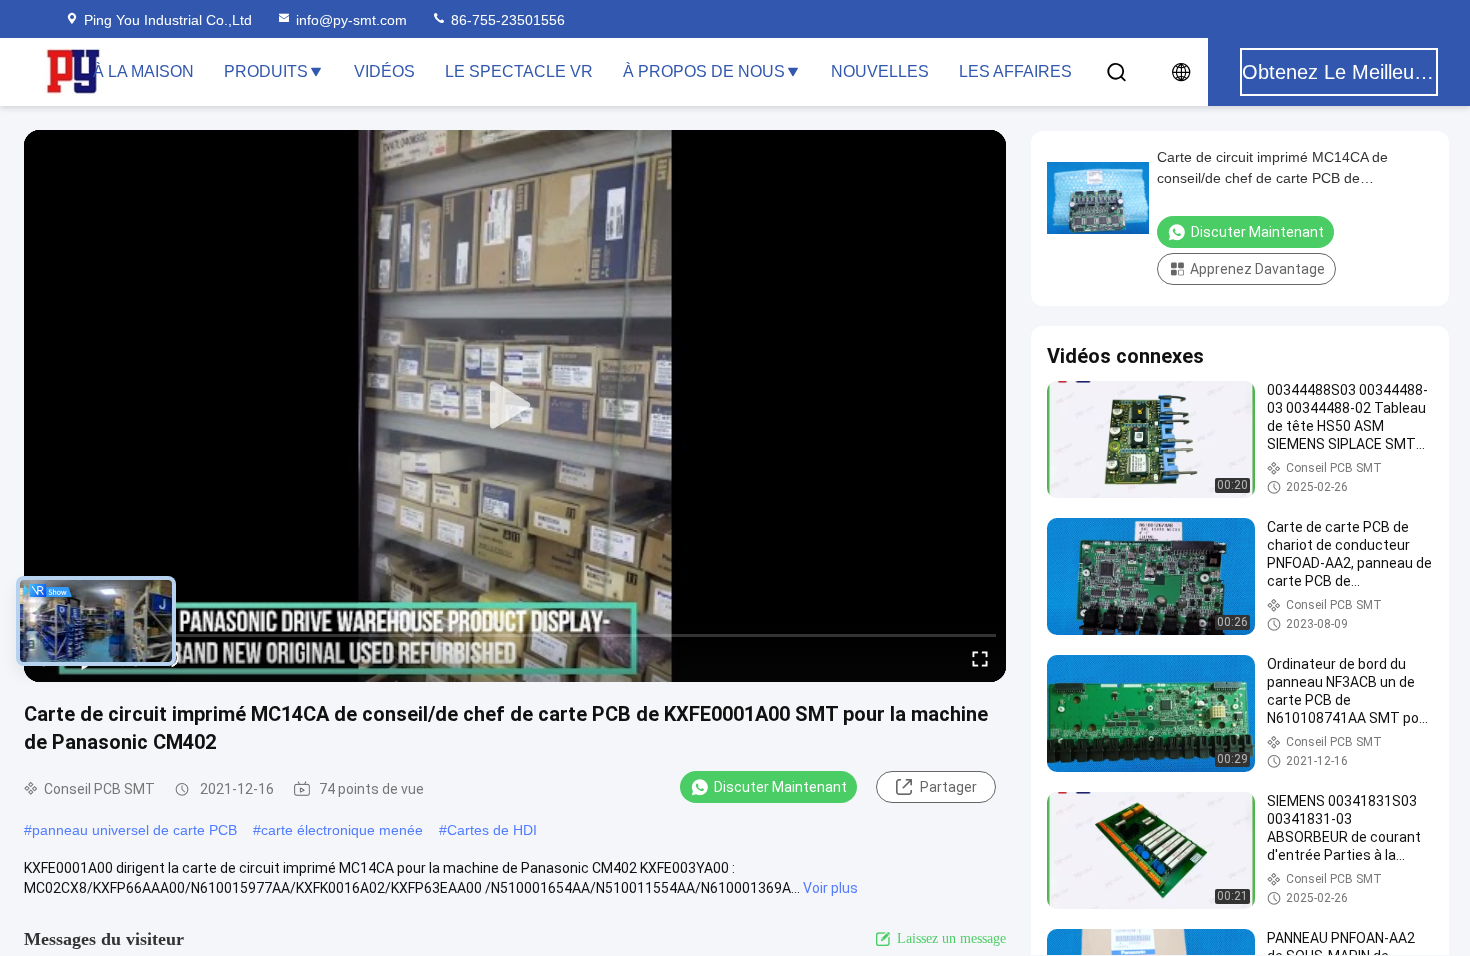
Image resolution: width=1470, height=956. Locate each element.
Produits (266, 71)
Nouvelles (880, 71)
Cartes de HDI (492, 830)
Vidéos (384, 71)
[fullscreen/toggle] (980, 658)
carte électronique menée (342, 830)
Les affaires (1015, 71)
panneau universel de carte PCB (134, 830)
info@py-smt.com (351, 20)
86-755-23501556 (506, 20)
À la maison (143, 71)
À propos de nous (704, 71)
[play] (515, 406)
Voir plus (830, 888)
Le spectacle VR (519, 71)
